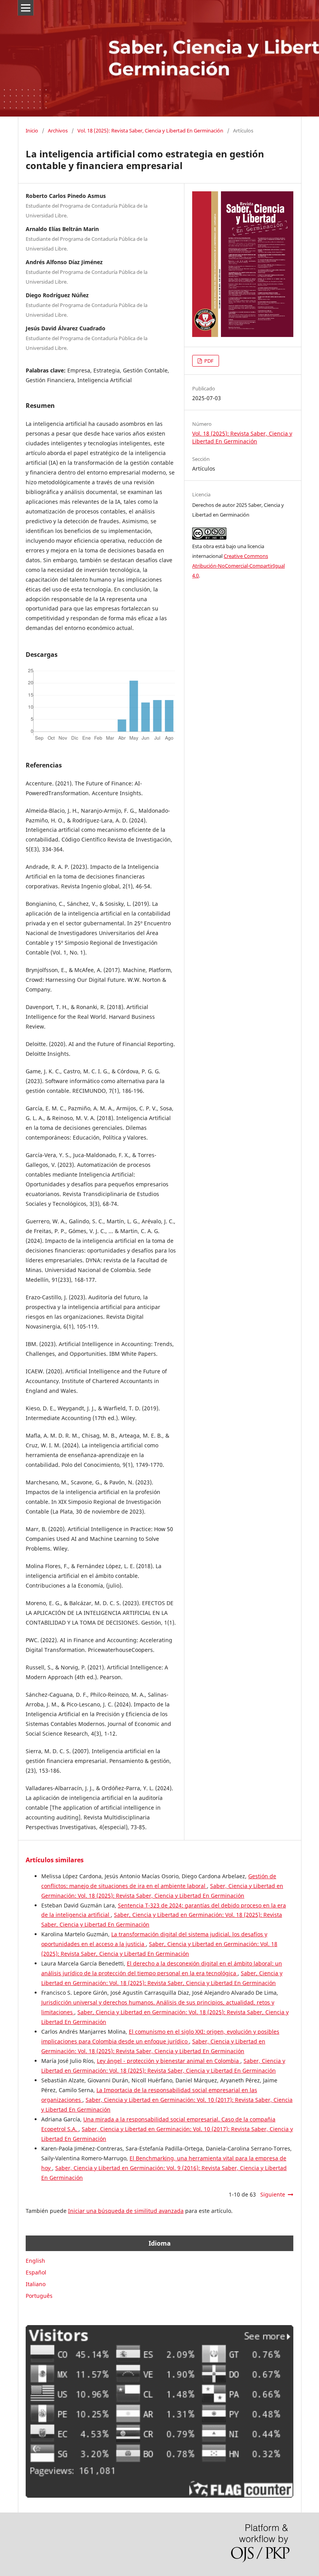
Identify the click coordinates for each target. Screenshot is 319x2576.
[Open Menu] (26, 8)
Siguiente (273, 2194)
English (35, 2261)
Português (39, 2296)
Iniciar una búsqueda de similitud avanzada (126, 2211)
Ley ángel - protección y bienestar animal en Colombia (169, 2061)
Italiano (36, 2284)
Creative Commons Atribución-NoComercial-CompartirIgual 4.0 (238, 566)
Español (36, 2272)
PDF (208, 361)
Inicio (32, 131)
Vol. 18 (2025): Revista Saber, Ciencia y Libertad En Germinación (150, 131)
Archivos (58, 131)
